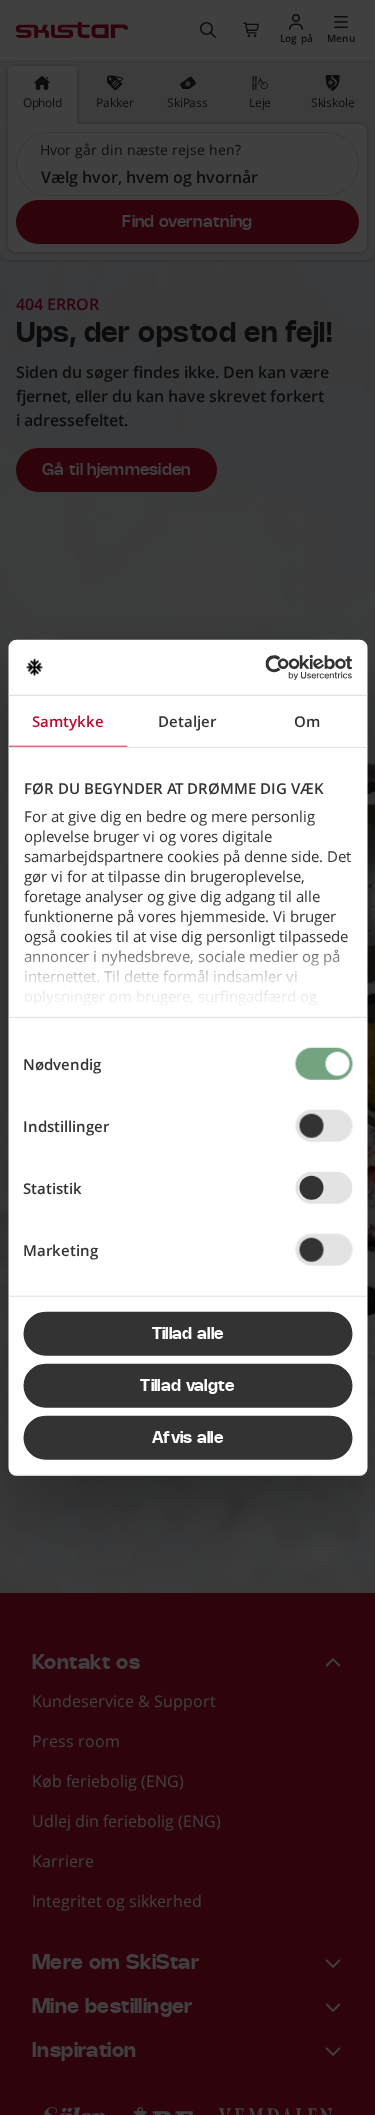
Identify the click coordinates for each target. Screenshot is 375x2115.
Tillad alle (188, 1334)
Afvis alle (187, 1438)
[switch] (323, 1126)
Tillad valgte (187, 1386)
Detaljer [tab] (187, 721)
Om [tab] (307, 721)
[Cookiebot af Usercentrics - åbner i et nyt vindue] (267, 667)
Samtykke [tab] (68, 721)
